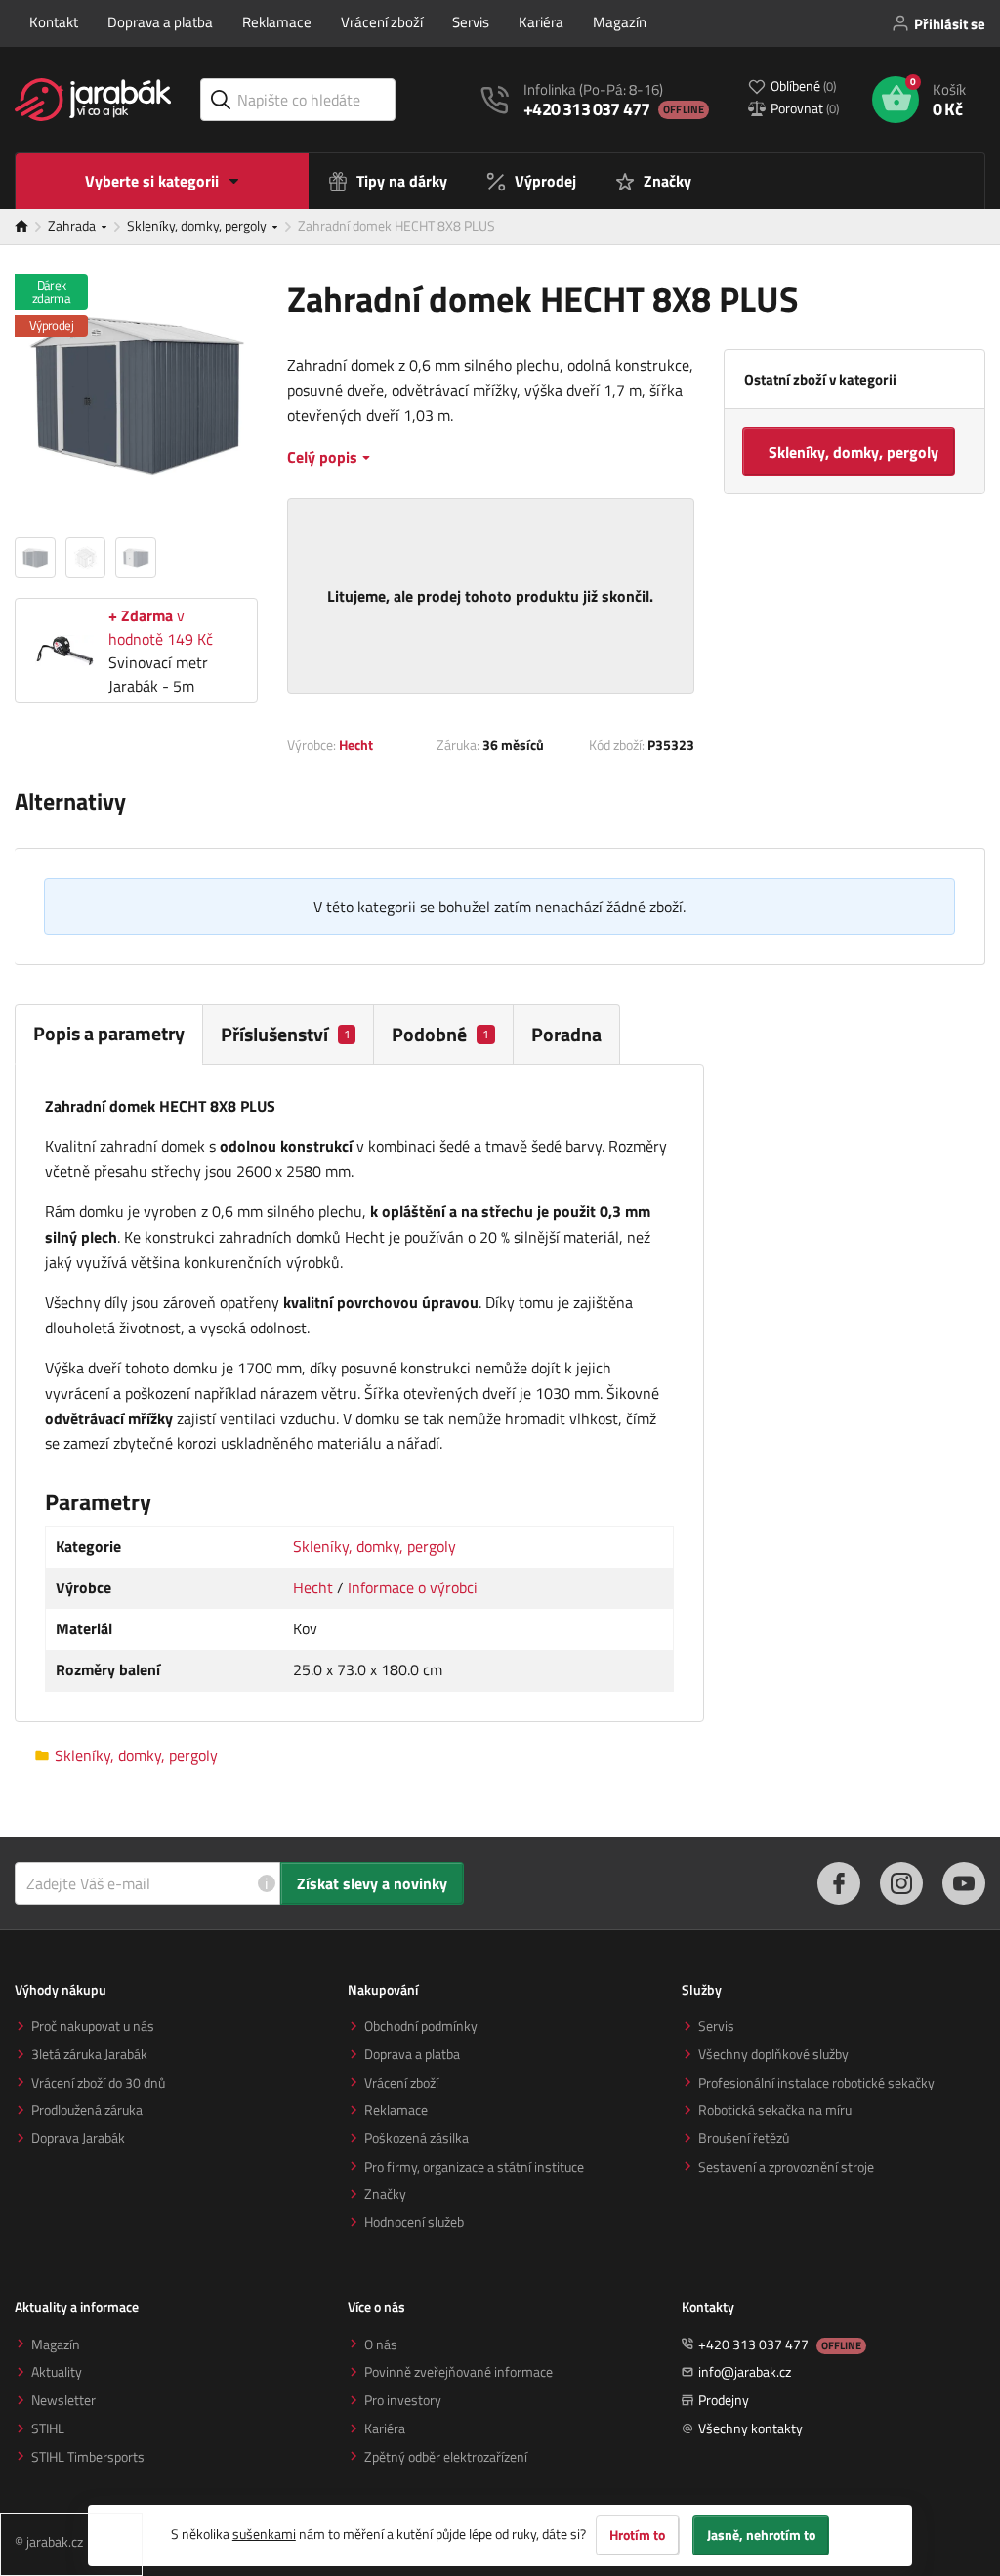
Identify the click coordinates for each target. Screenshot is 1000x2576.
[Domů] (31, 227)
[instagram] (901, 1883)
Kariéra (541, 22)
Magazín (620, 22)
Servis (471, 22)
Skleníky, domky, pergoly (198, 225)
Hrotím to (637, 2535)
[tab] (289, 1034)
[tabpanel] (359, 1394)
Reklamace (277, 22)
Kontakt (54, 22)
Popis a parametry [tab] (109, 1033)
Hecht (356, 745)
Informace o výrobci (413, 1587)
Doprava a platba (160, 22)
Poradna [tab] (566, 1034)
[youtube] (964, 1883)
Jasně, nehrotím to (761, 2535)
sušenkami (264, 2534)
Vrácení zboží (382, 22)
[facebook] (839, 1883)
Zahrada (73, 225)
